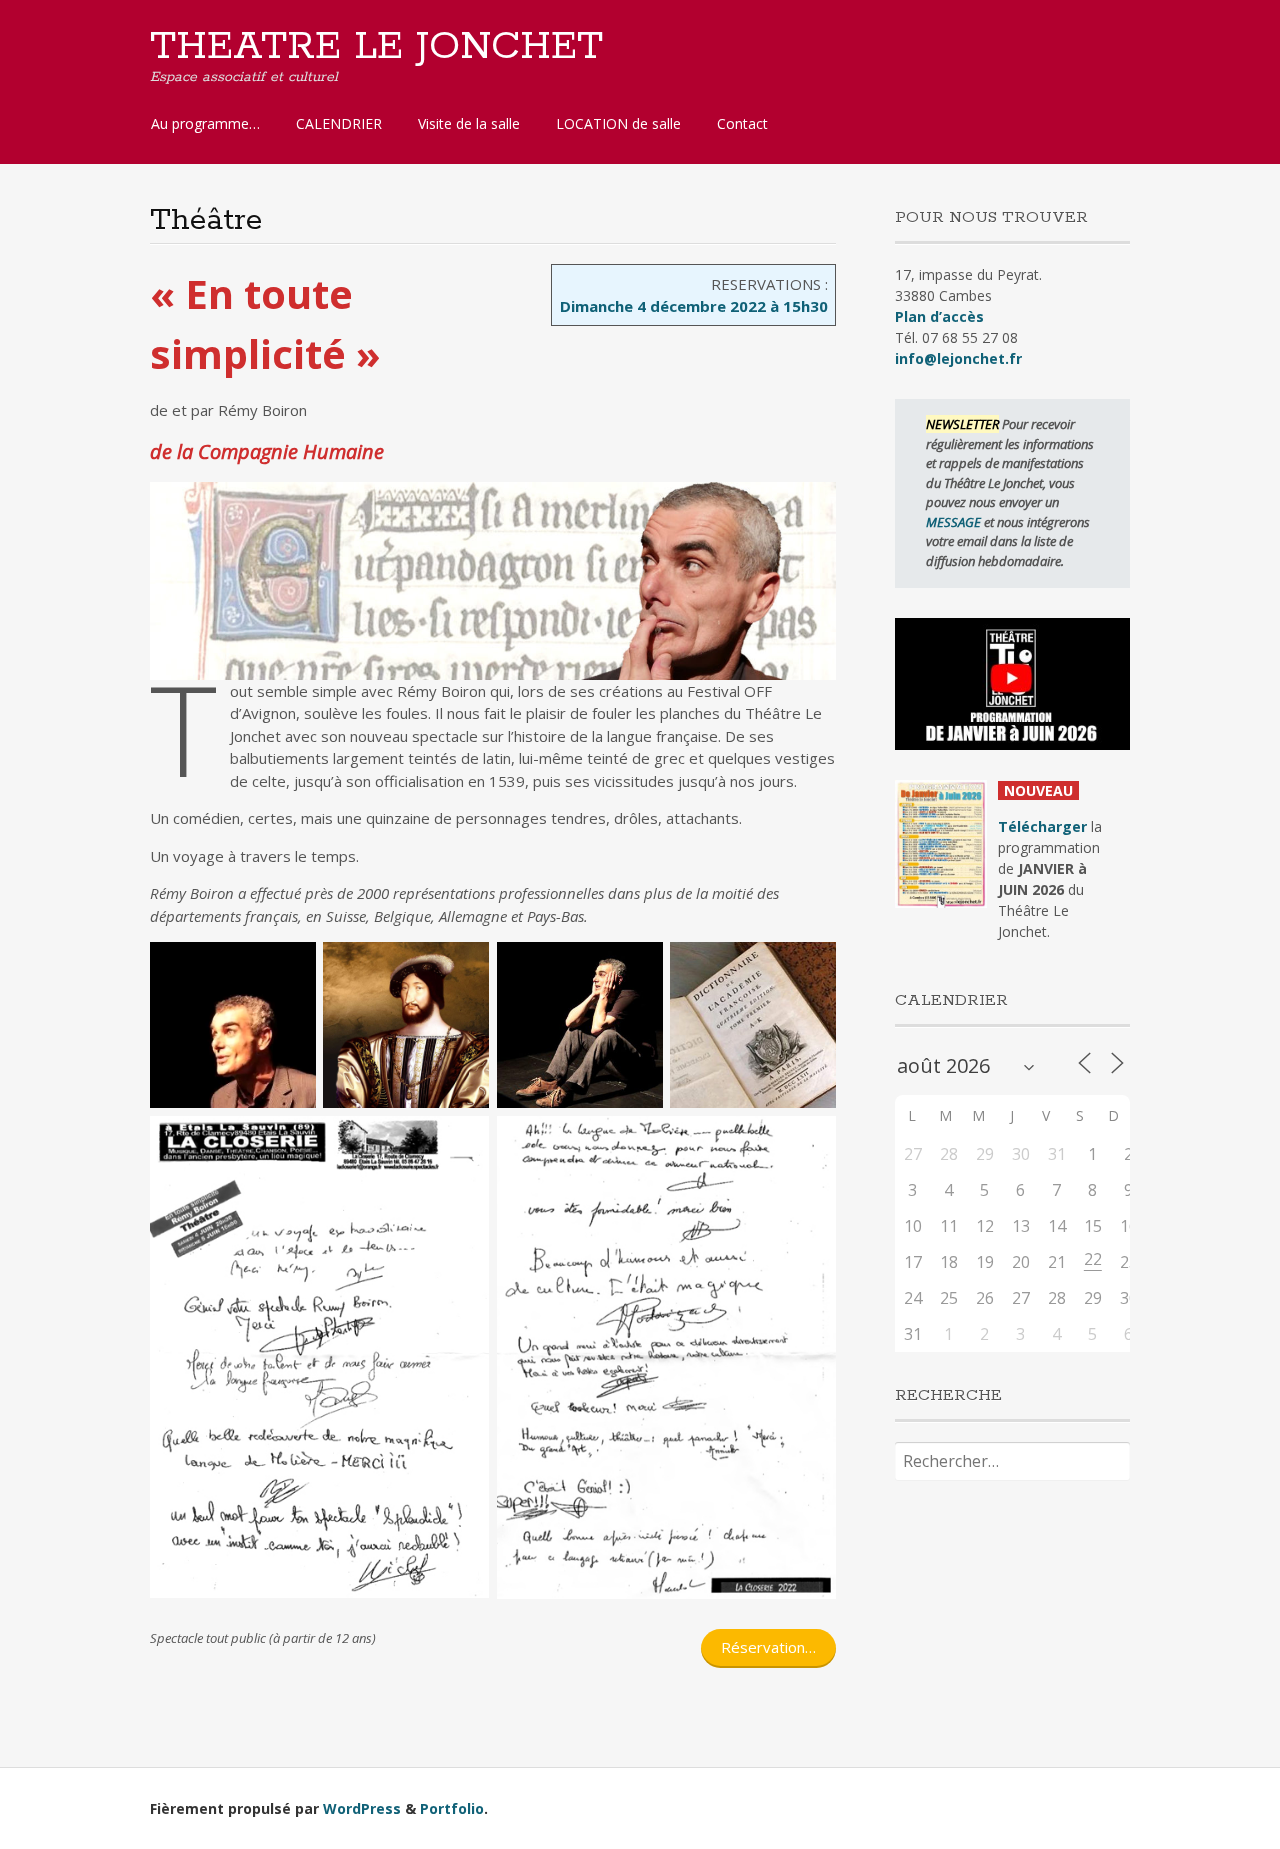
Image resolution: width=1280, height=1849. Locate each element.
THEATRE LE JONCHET (376, 47)
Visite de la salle (469, 123)
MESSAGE (955, 522)
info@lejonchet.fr (958, 358)
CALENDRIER (339, 123)
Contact (742, 123)
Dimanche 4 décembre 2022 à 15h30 (694, 306)
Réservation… (768, 1647)
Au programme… (205, 123)
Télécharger (1042, 826)
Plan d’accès (939, 316)
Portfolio (452, 1808)
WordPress (362, 1808)
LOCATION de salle (618, 123)
